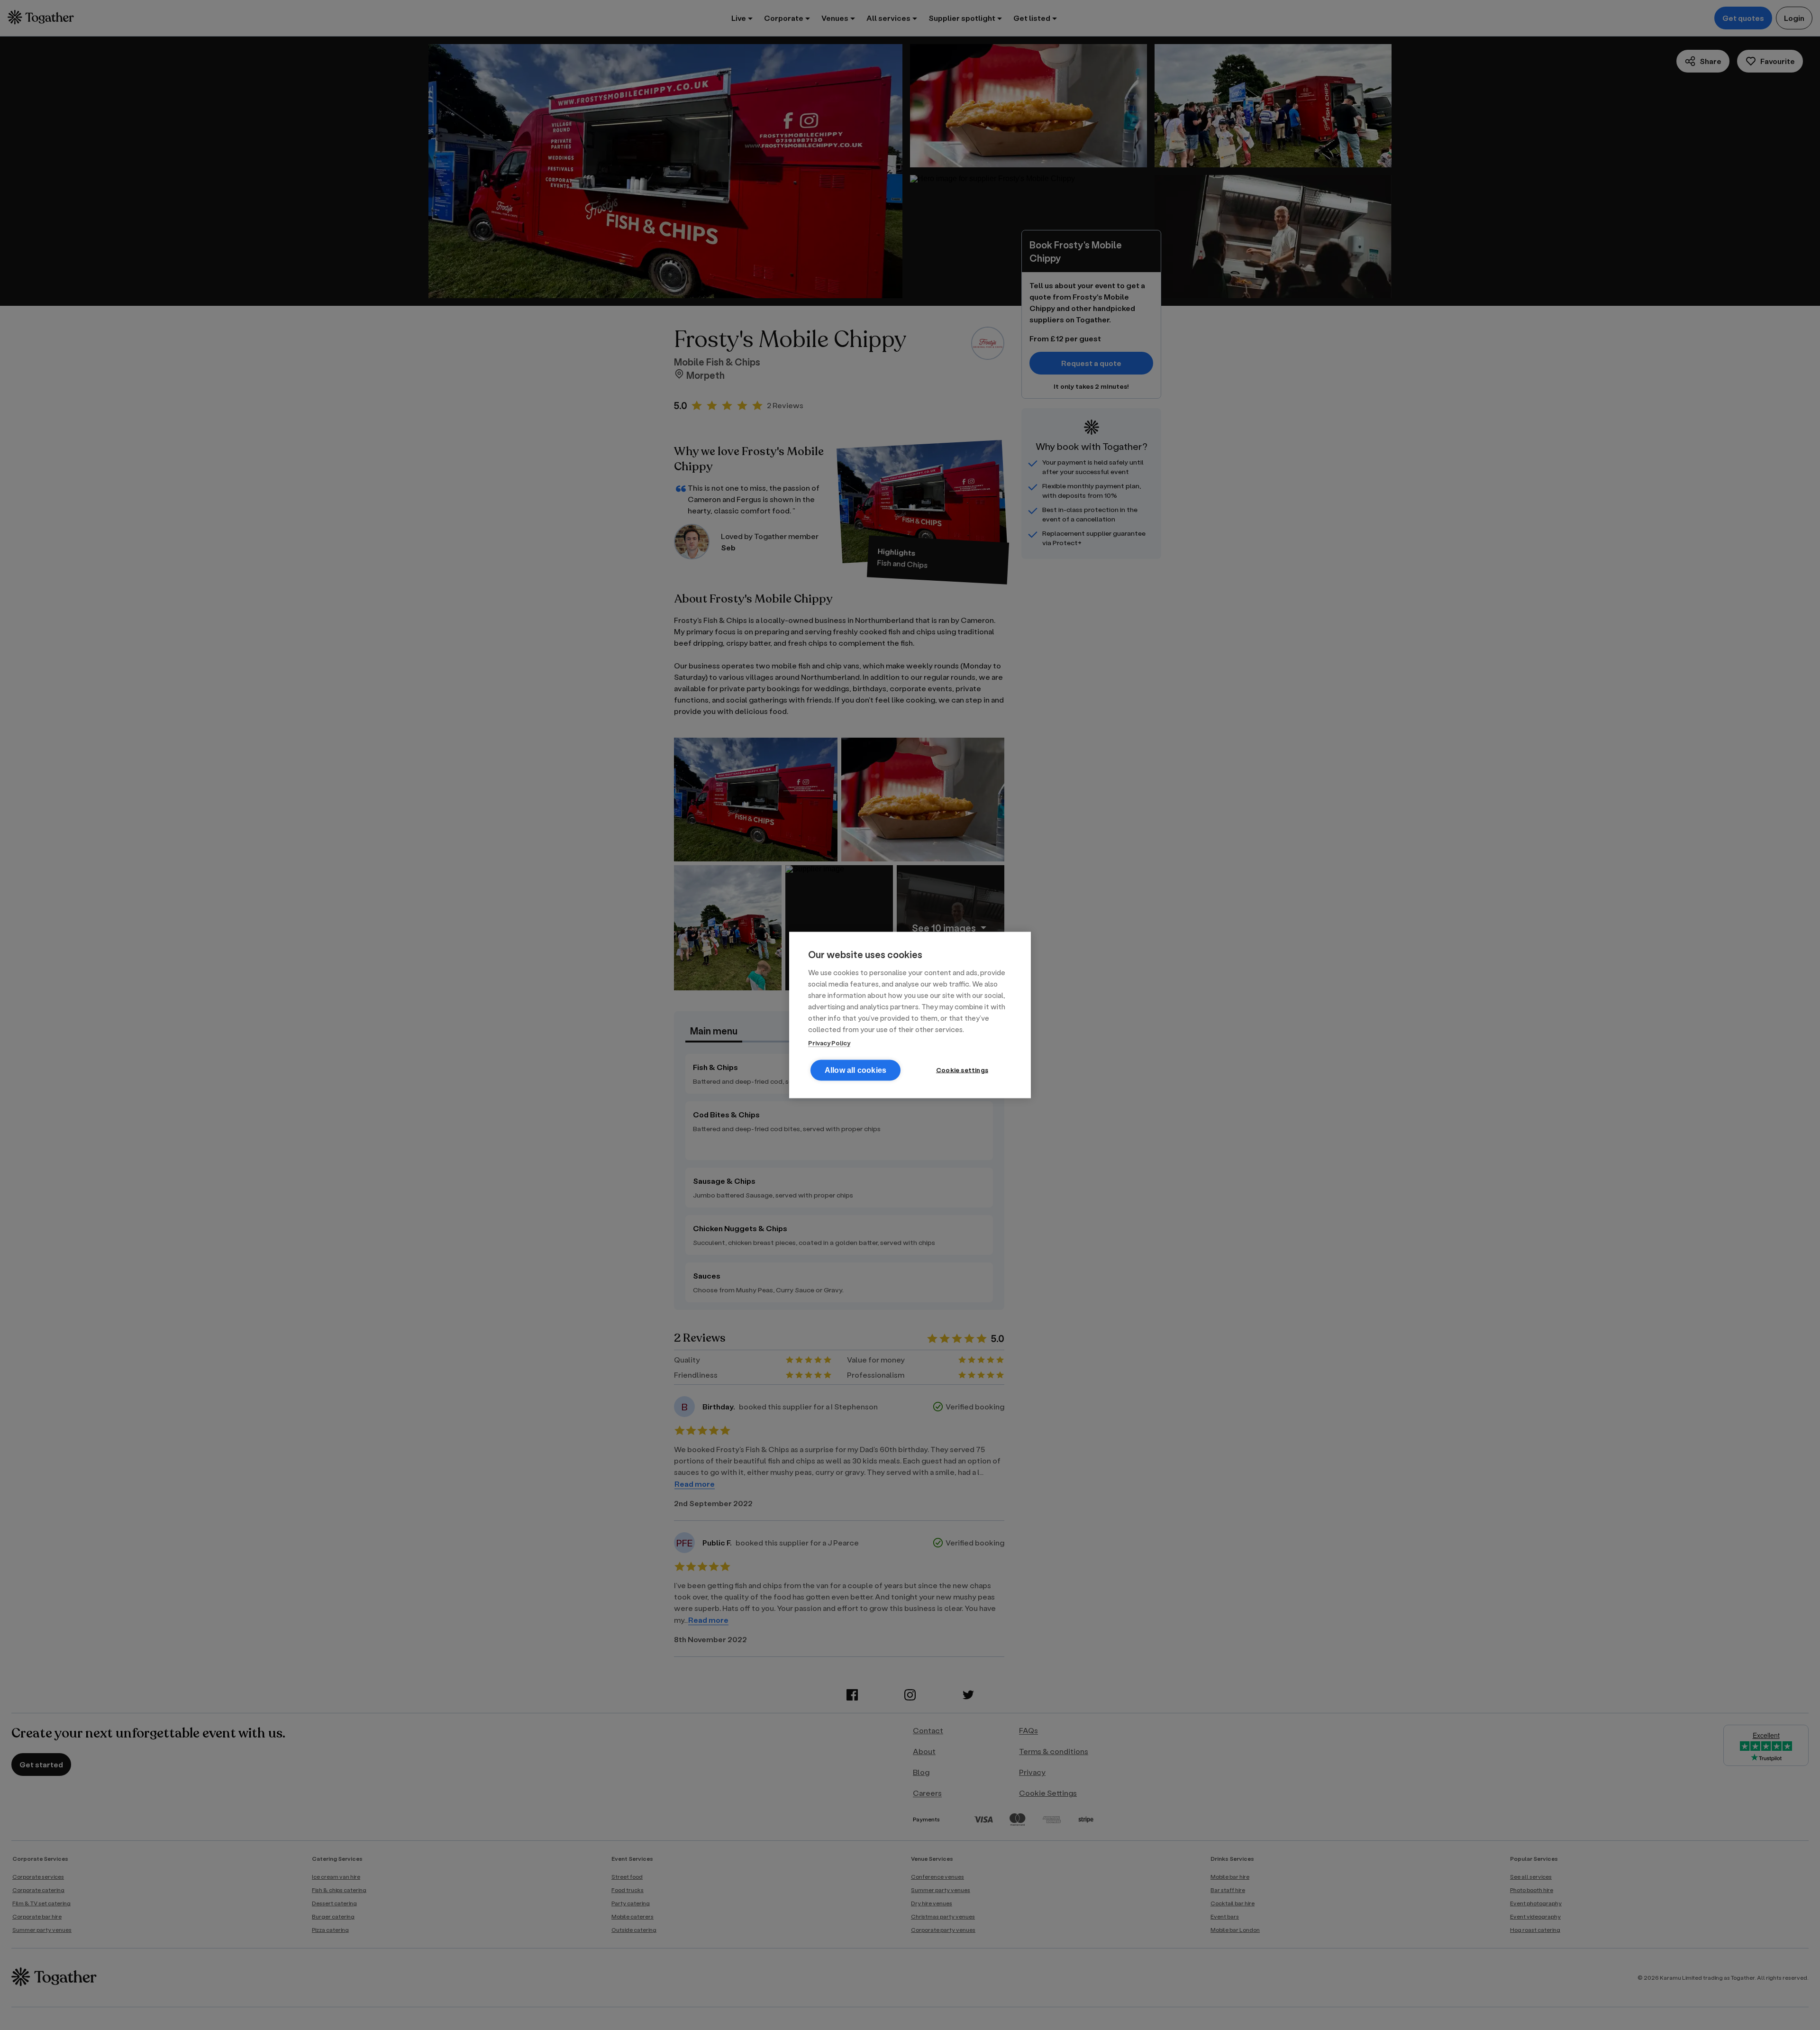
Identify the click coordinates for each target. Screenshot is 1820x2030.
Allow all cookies (855, 1070)
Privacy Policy (829, 1043)
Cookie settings (962, 1070)
